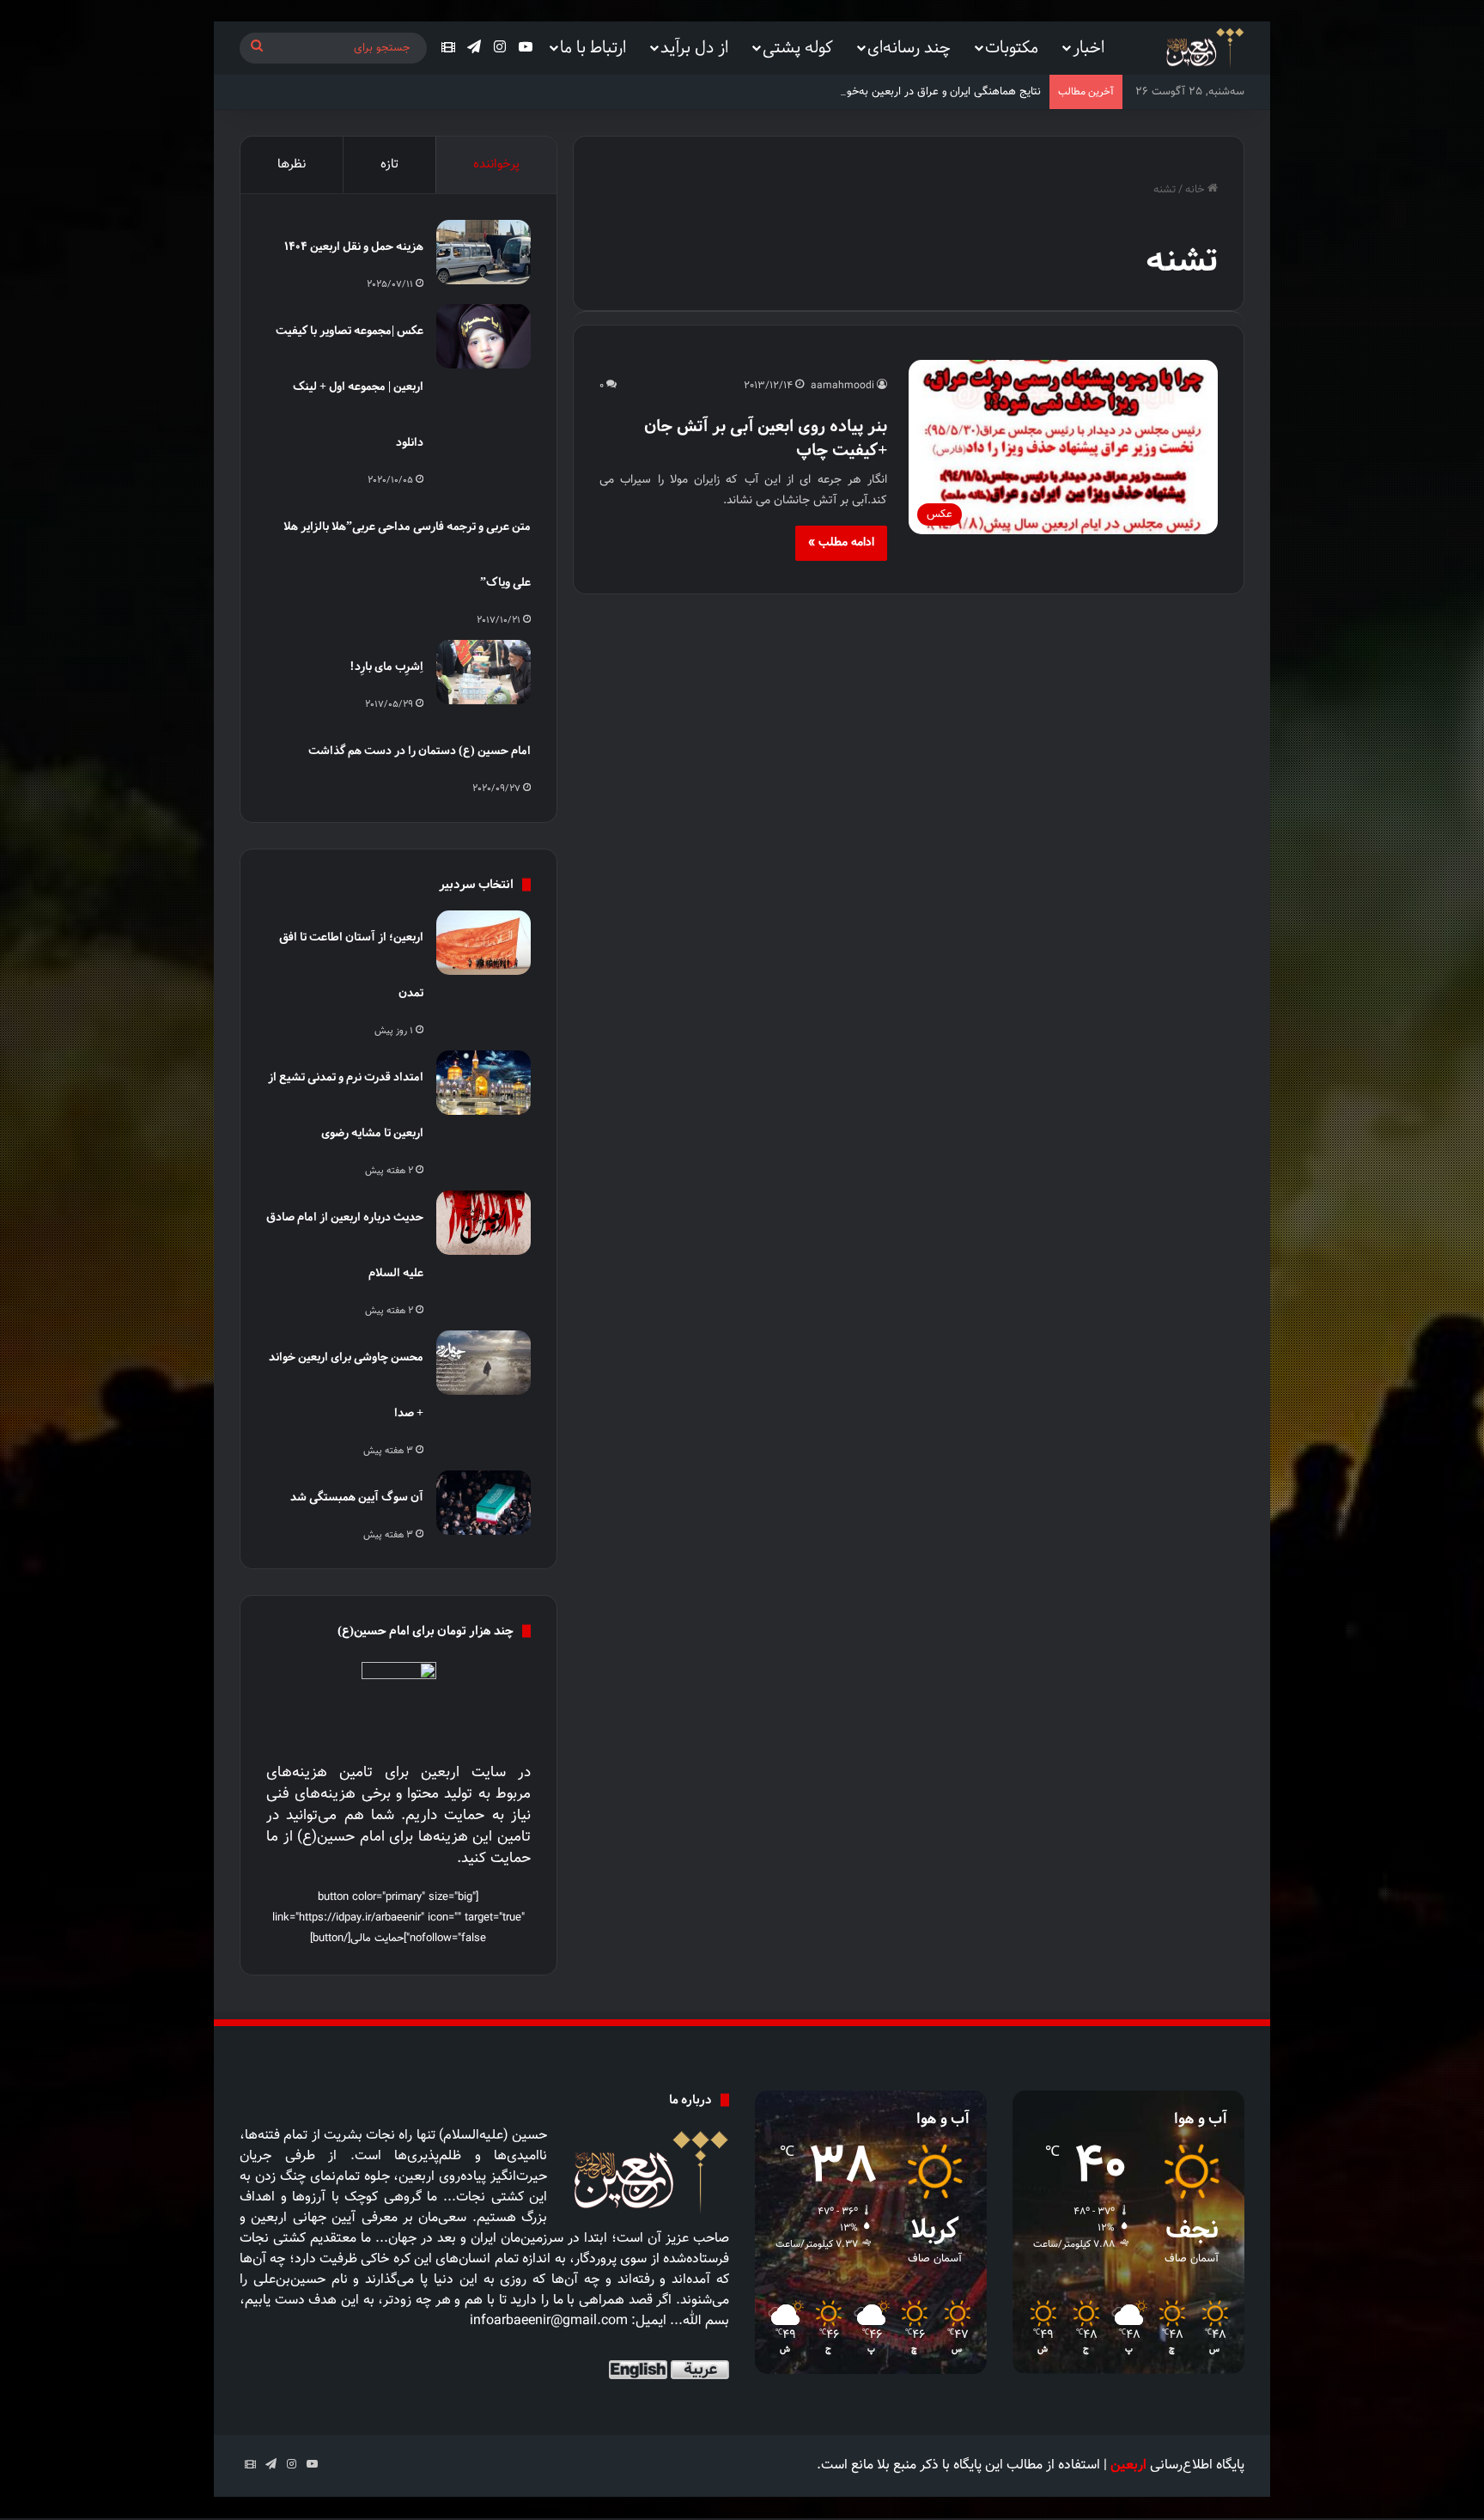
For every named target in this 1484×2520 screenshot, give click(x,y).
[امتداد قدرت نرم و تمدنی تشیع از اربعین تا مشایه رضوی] (484, 1083)
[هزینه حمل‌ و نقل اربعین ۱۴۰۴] (484, 252)
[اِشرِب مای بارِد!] (484, 672)
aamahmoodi (842, 386)
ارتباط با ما (593, 47)
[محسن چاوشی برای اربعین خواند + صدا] (484, 1363)
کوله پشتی (798, 47)
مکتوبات (1012, 47)
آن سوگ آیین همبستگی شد (357, 1497)
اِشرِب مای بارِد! (386, 666)
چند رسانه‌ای (909, 47)
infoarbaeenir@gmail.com (549, 2321)
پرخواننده (496, 164)
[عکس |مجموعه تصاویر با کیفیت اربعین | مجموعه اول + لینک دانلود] (484, 336)
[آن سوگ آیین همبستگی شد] (484, 1503)
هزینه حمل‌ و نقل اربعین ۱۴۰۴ (354, 246)
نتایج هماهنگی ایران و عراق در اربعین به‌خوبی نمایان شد (914, 92)
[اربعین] (1204, 49)
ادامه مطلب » (841, 543)
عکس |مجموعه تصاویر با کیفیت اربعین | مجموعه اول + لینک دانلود (350, 386)
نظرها (292, 164)
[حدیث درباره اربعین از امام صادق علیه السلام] (484, 1223)
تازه (389, 164)
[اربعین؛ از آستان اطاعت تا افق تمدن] (484, 943)
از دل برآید (694, 47)
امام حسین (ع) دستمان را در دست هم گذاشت (420, 750)
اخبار (1089, 47)
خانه (1196, 190)
